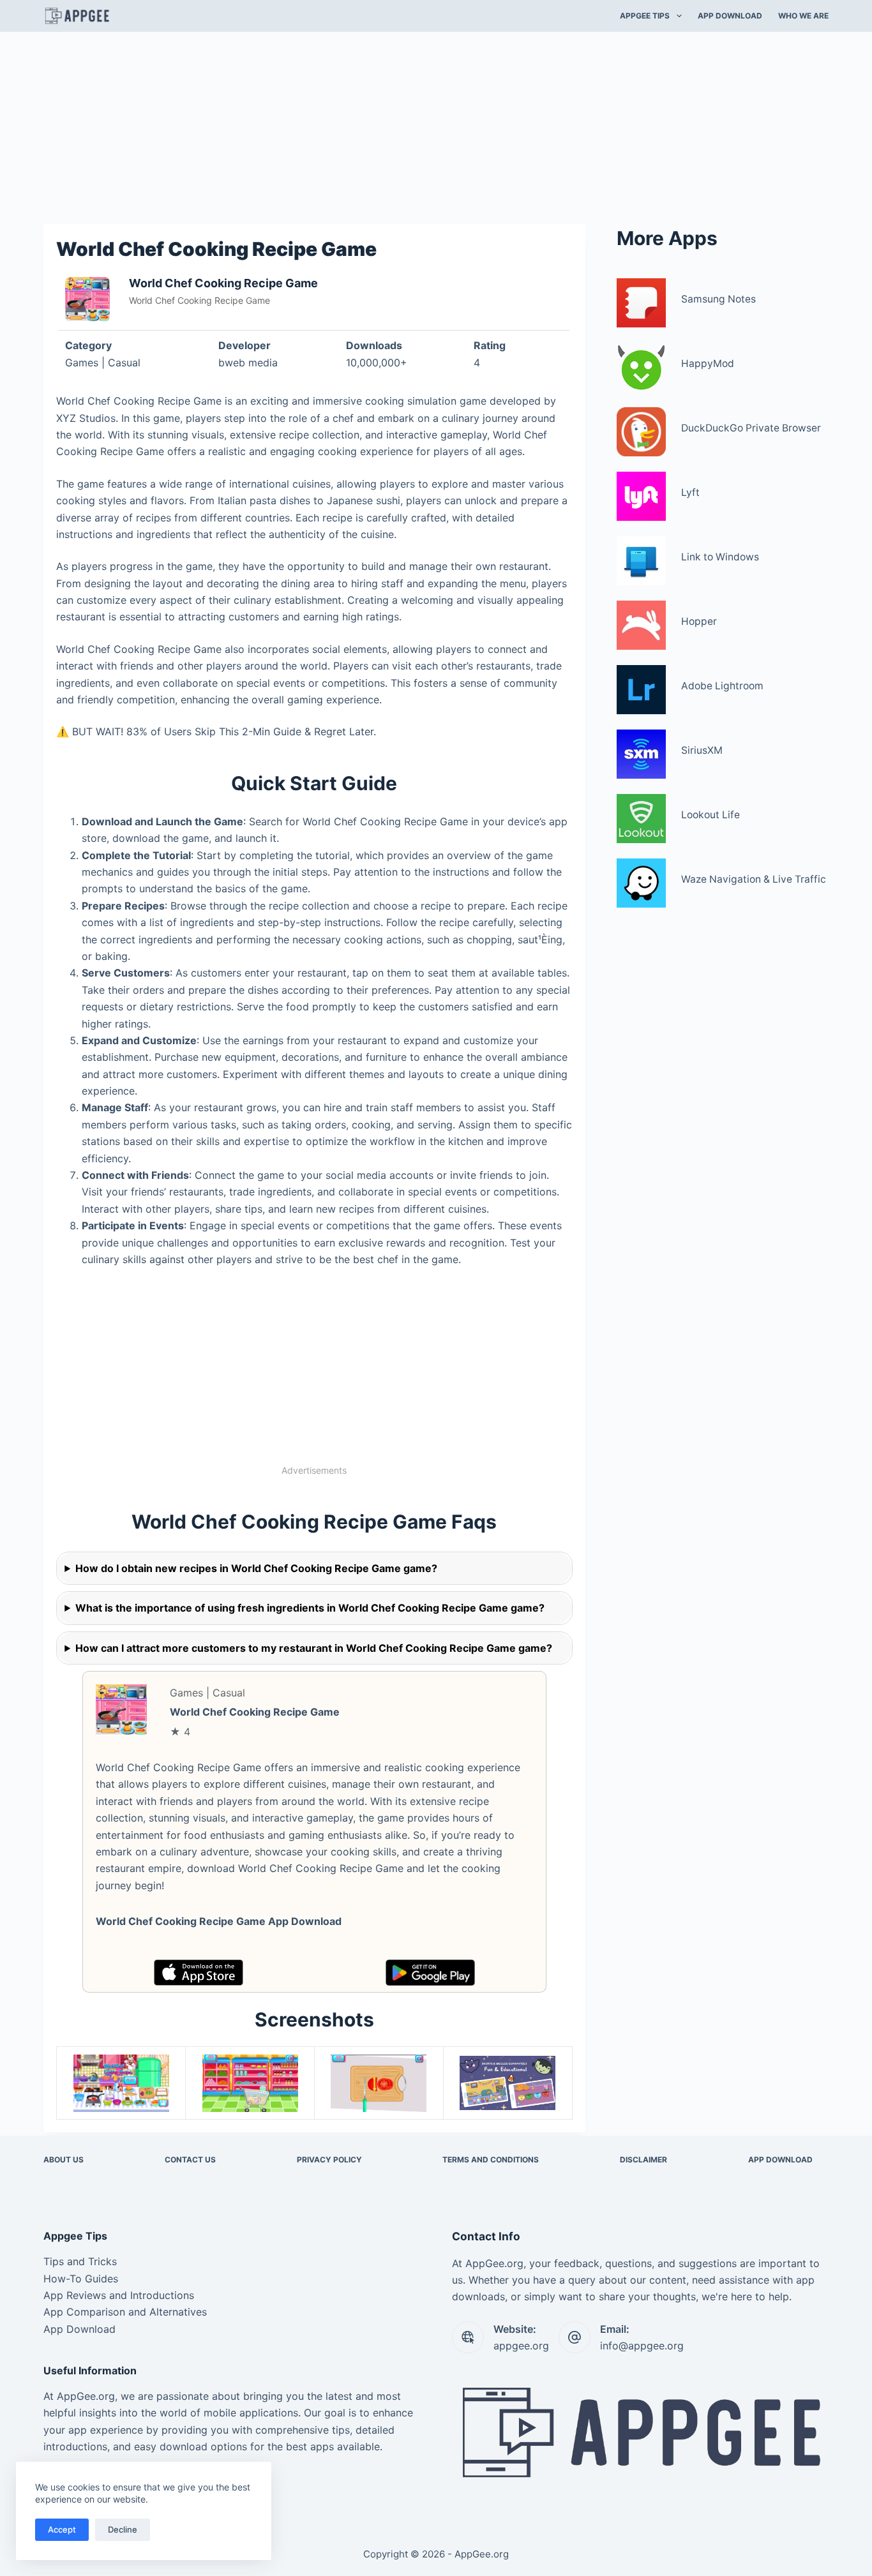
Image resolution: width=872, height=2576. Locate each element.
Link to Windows (720, 557)
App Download (79, 2329)
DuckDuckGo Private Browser (751, 428)
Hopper (699, 621)
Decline (123, 2529)
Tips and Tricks (80, 2261)
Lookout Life (710, 815)
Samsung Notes (718, 299)
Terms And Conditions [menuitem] (491, 2160)
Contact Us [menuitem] (190, 2160)
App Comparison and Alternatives (125, 2312)
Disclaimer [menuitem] (643, 2160)
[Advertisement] (436, 126)
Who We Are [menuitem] (803, 16)
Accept (62, 2529)
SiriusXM (702, 750)
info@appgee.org (642, 2346)
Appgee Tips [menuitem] (645, 16)
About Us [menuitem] (64, 2160)
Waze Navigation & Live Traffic (754, 879)
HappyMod (708, 363)
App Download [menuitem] (730, 16)
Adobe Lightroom (722, 686)
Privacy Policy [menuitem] (329, 2160)
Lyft (690, 492)
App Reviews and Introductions (119, 2295)
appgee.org (521, 2346)
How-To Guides (81, 2279)
